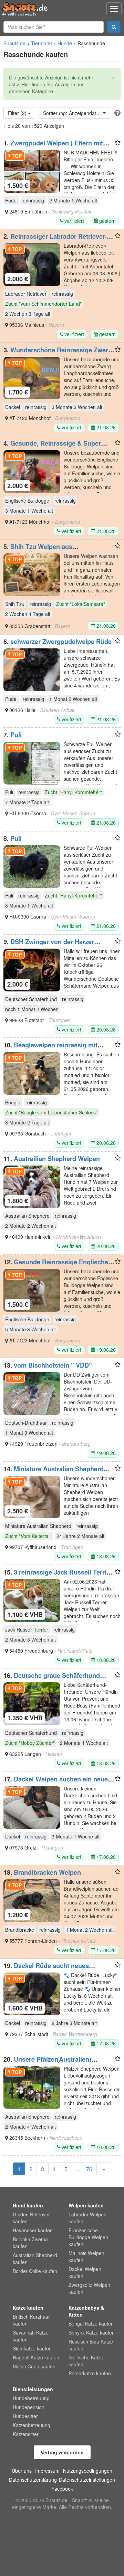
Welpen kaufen (86, 2205)
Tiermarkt (42, 43)
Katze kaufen (28, 2308)
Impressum (47, 2471)
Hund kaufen (28, 2205)
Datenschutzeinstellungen (87, 2480)
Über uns (22, 2471)
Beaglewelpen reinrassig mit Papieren (50, 1048)
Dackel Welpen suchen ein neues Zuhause (57, 1783)
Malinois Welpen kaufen (86, 2256)
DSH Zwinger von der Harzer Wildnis (49, 945)
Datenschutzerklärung (33, 2480)
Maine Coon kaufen (34, 2366)
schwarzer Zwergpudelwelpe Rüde (61, 641)
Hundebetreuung (31, 2398)
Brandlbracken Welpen (47, 1872)
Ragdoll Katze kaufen (36, 2357)
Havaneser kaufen (33, 2230)
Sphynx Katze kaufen (92, 2332)
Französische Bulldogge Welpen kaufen (88, 2237)
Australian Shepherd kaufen (35, 2259)
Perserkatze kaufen (90, 2373)
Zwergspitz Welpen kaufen (89, 2288)
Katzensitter (26, 2434)
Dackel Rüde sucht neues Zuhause (46, 1969)
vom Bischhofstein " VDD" (53, 1365)
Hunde (65, 43)
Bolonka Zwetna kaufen (30, 2243)
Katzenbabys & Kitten (86, 2311)
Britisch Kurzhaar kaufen (31, 2320)
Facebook (62, 2489)
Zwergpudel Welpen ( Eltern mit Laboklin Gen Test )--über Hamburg (55, 146)
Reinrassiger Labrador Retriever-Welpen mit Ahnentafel (55, 240)
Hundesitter (25, 2416)
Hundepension (29, 2407)
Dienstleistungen (33, 2389)
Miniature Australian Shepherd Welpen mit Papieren (54, 1472)
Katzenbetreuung (32, 2425)
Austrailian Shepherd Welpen (57, 1159)
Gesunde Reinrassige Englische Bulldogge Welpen (56, 1265)
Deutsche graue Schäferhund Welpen (52, 1679)
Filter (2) (18, 113)
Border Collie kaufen (35, 2271)
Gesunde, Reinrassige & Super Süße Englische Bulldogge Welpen (54, 447)
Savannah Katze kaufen (31, 2336)
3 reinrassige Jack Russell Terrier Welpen (58, 1576)
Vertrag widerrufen (62, 2452)
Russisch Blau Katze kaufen (91, 2345)
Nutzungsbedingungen (88, 2471)
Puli (16, 735)
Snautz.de (14, 43)
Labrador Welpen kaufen (87, 2218)
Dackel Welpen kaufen (85, 2272)
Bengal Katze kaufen (91, 2323)
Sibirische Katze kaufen (86, 2361)
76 (89, 2169)
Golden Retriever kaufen (31, 2218)
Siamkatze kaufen (32, 2348)
